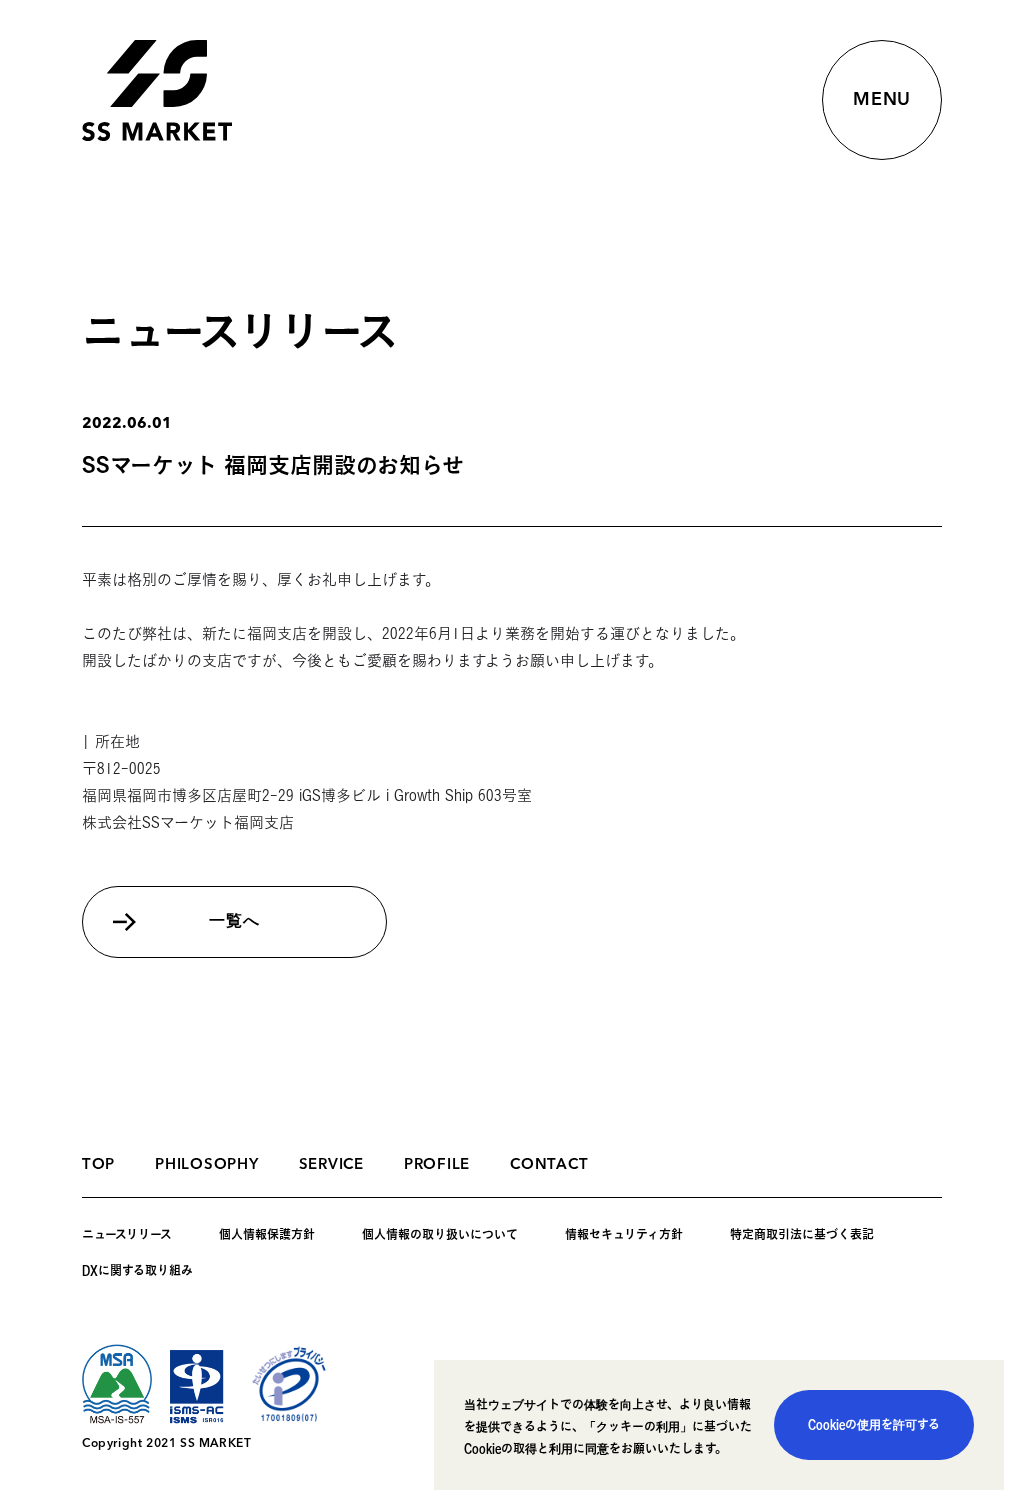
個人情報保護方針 (267, 1234)
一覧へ (234, 922)
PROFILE (437, 1165)
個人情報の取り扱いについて (440, 1234)
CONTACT (549, 1165)
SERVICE (331, 1165)
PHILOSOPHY (207, 1165)
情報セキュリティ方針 (624, 1234)
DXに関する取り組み (137, 1270)
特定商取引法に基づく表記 (802, 1234)
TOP (98, 1165)
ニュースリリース (127, 1234)
